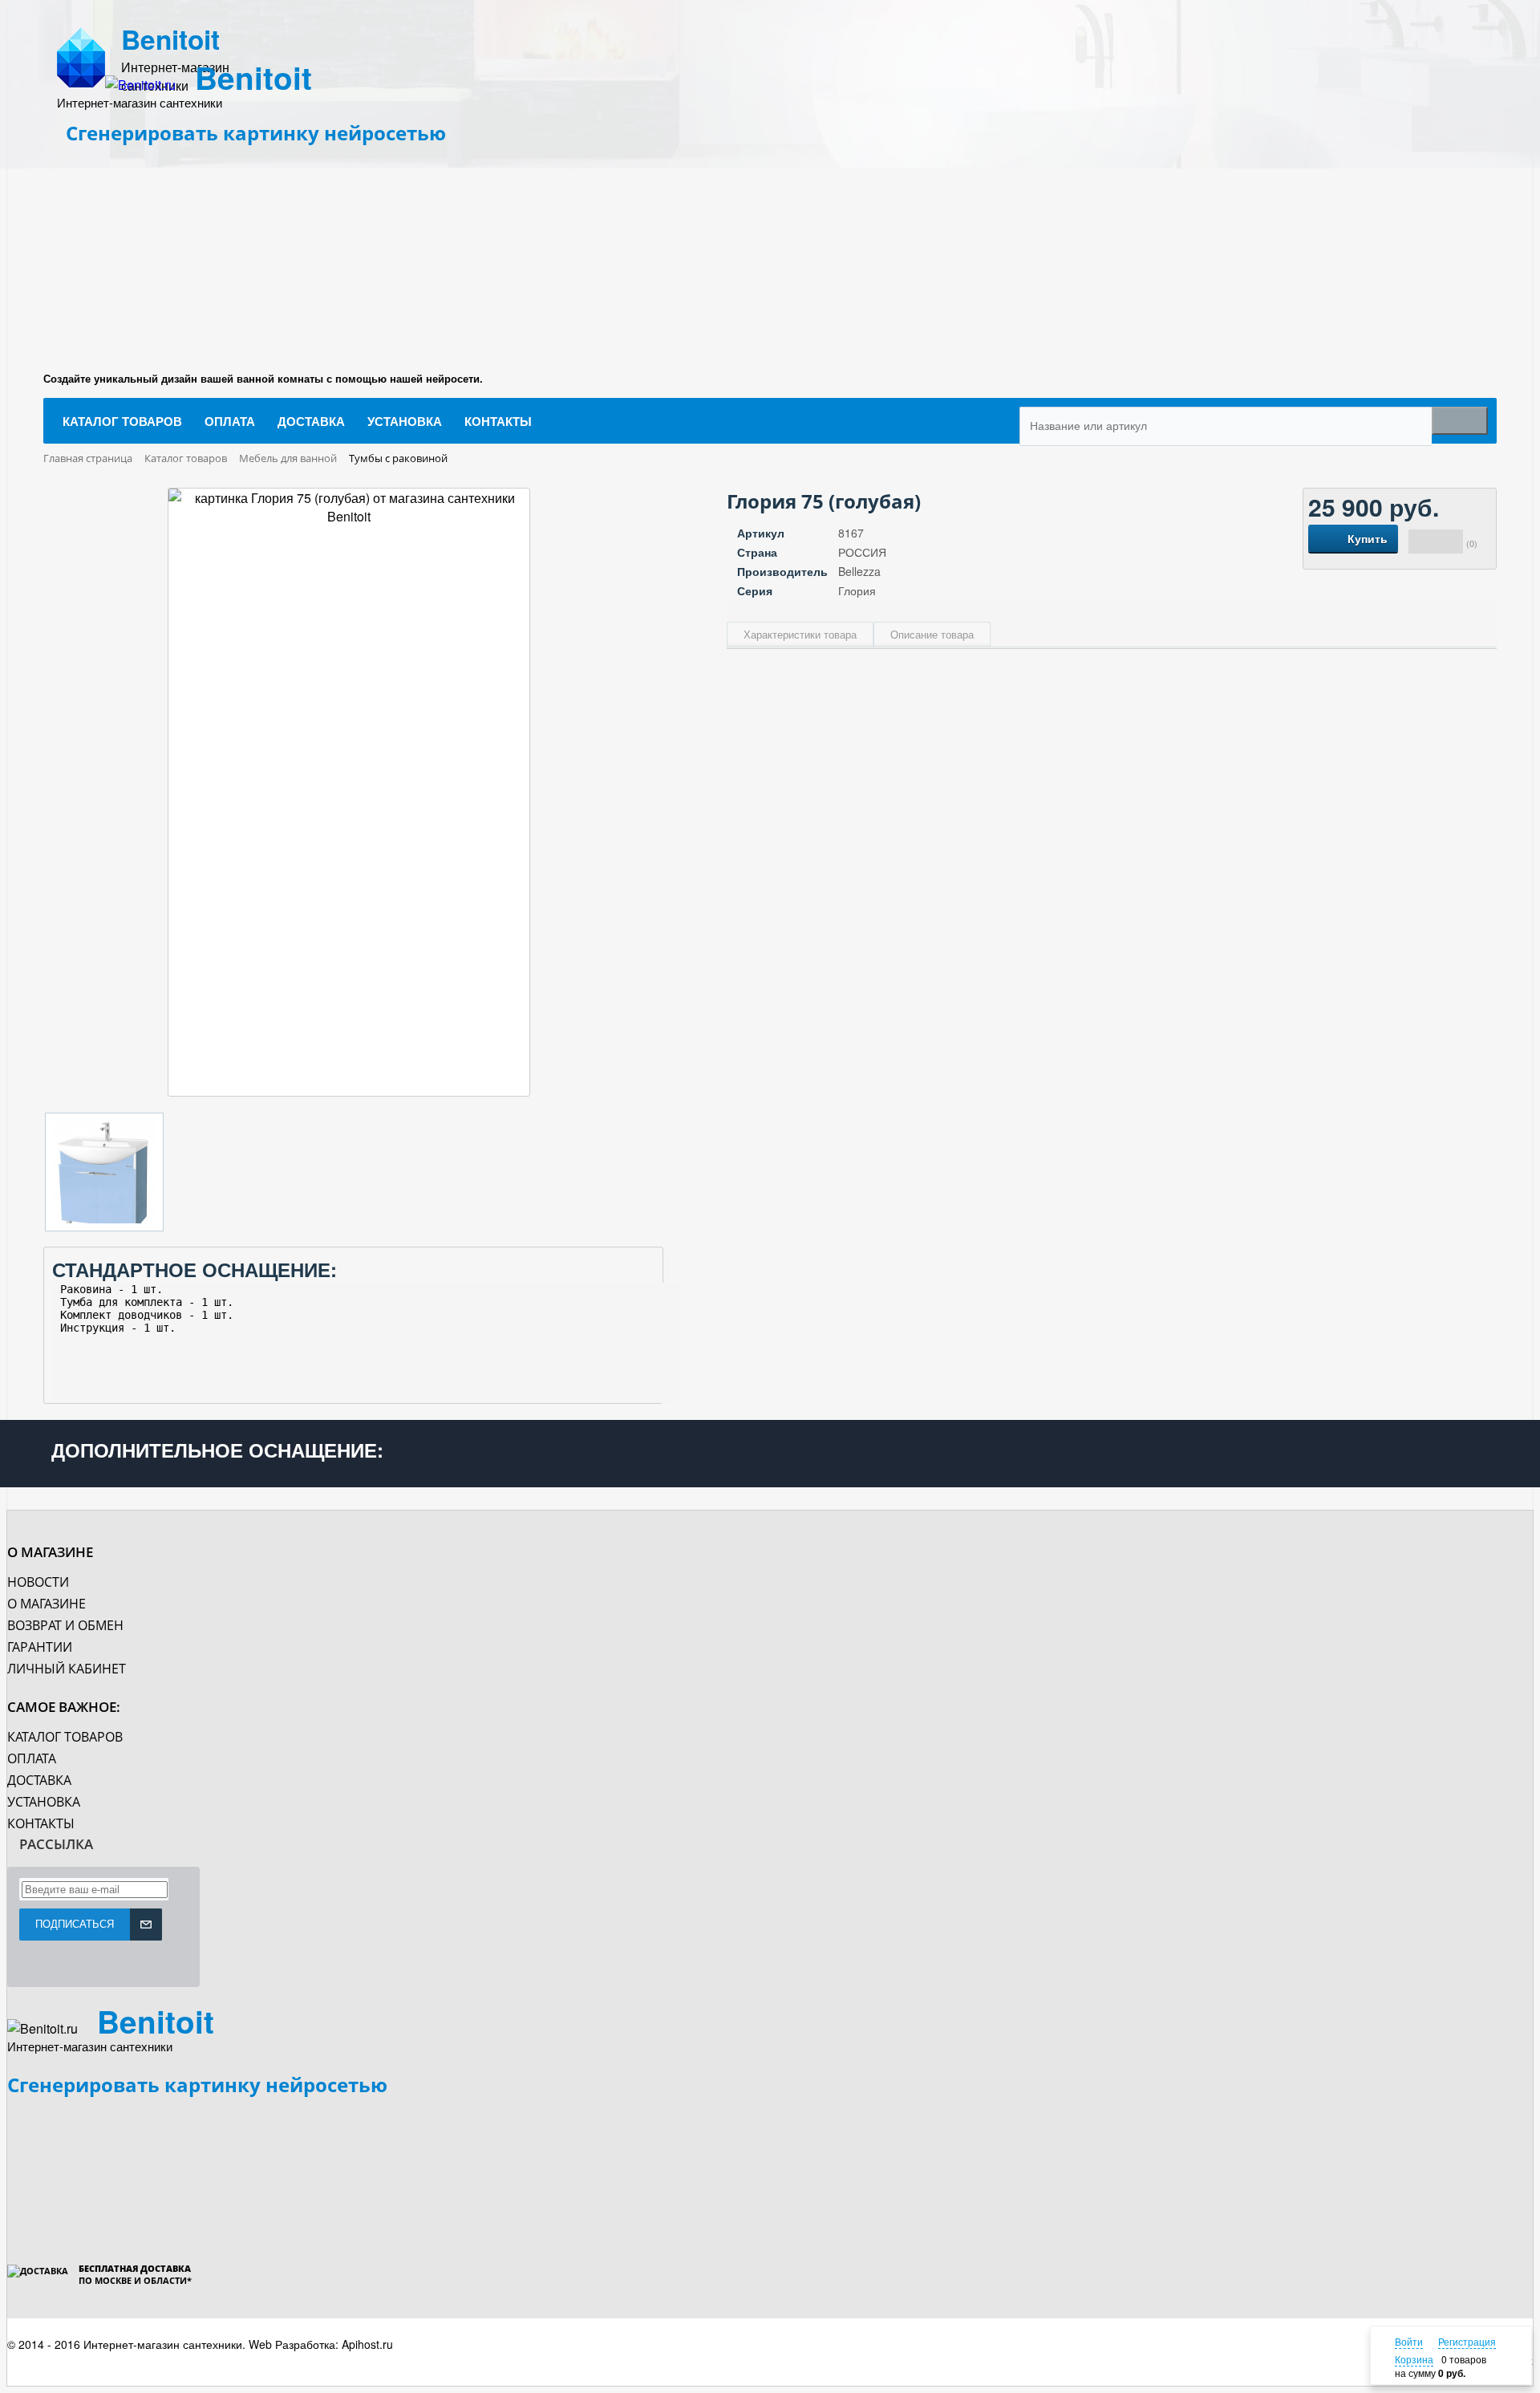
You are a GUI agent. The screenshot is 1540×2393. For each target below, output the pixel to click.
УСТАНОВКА (44, 1802)
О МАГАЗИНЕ (47, 1604)
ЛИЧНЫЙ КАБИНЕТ (67, 1669)
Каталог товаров (65, 1737)
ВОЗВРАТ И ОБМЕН (65, 1625)
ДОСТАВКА (39, 1780)
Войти (1409, 2341)
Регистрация (1467, 2341)
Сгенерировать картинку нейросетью (256, 133)
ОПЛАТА (32, 1758)
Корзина (1414, 2359)
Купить (1368, 538)
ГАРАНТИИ (40, 1647)
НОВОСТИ (38, 1582)
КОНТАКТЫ (41, 1823)
